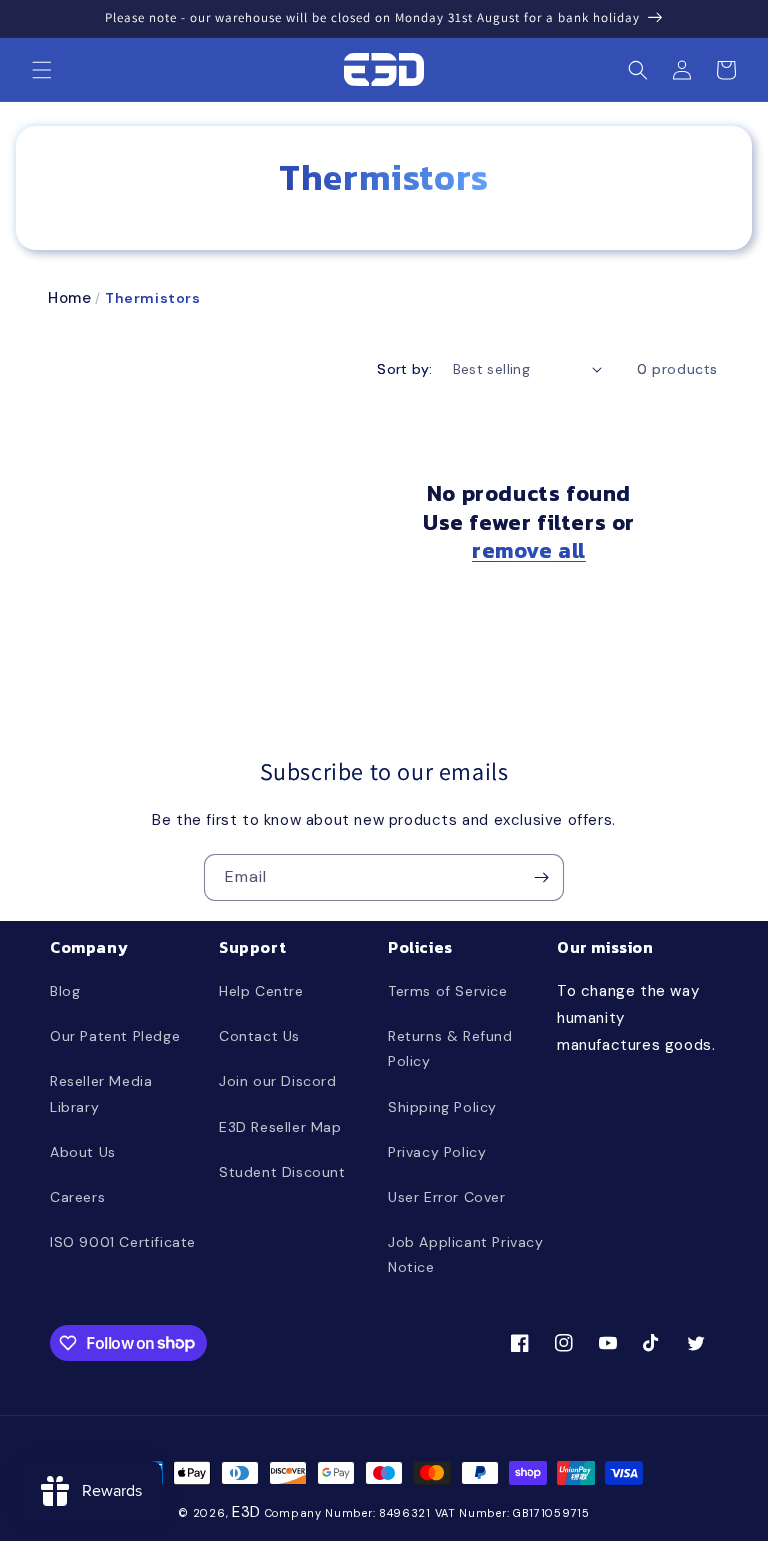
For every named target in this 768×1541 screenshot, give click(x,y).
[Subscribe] (541, 877)
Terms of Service (448, 991)
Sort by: (404, 369)
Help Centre (261, 991)
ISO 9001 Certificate (123, 1242)
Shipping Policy (442, 1107)
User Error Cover (447, 1197)
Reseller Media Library (101, 1093)
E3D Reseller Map (280, 1127)
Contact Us (259, 1036)
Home (69, 298)
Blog (65, 991)
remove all (529, 551)
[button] (42, 70)
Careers (77, 1197)
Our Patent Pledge (115, 1036)
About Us (83, 1152)
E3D (246, 1512)
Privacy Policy (437, 1152)
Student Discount (282, 1172)
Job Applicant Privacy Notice (466, 1254)
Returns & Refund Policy (450, 1048)
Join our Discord (278, 1081)
